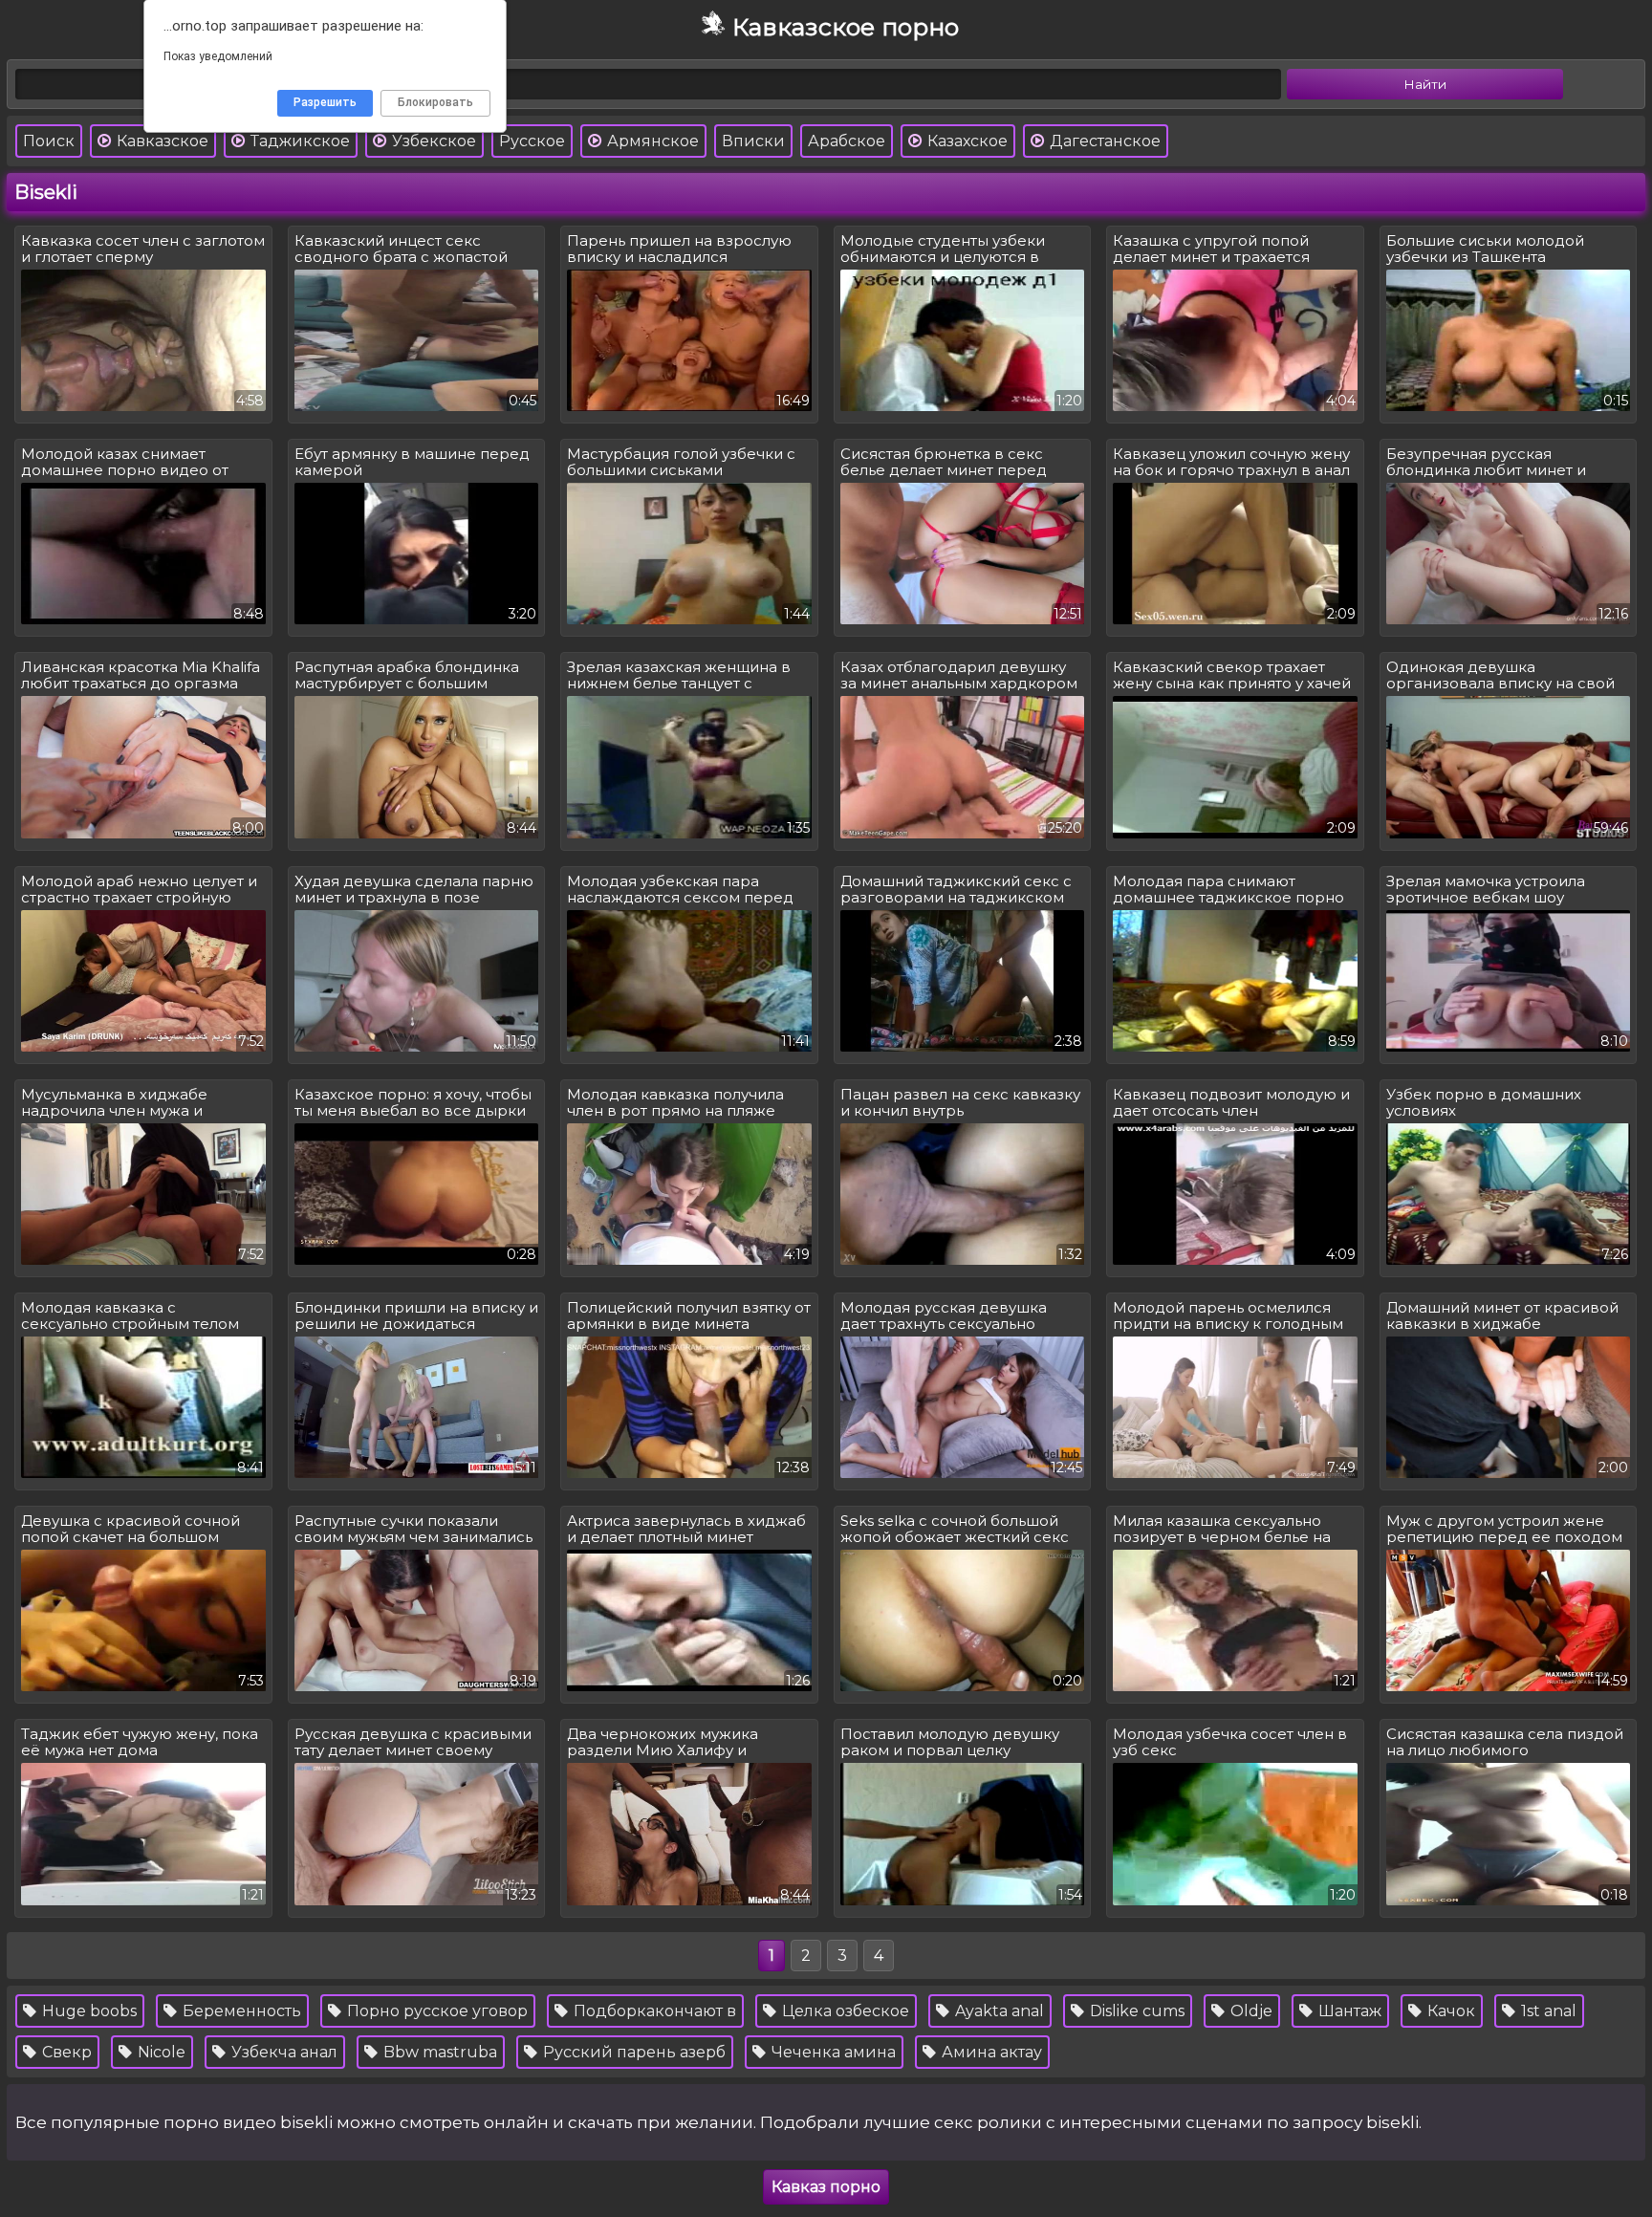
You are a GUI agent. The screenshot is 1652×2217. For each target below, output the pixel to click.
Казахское (966, 141)
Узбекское (432, 141)
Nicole (160, 2052)
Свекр (65, 2052)
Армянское (651, 141)
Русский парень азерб (632, 2052)
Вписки (753, 141)
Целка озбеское (844, 2011)
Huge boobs (87, 2011)
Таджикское (298, 141)
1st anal (1547, 2011)
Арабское (847, 141)
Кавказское (161, 141)
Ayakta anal (998, 2011)
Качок (1449, 2011)
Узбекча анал (283, 2052)
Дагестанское (1103, 141)
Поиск (49, 141)
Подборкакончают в (653, 2011)
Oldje (1250, 2011)
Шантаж (1348, 2011)
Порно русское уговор (435, 2011)
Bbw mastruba (438, 2052)
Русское (532, 141)
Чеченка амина (832, 2052)
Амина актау (990, 2052)
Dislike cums (1135, 2011)
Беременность (240, 2011)
